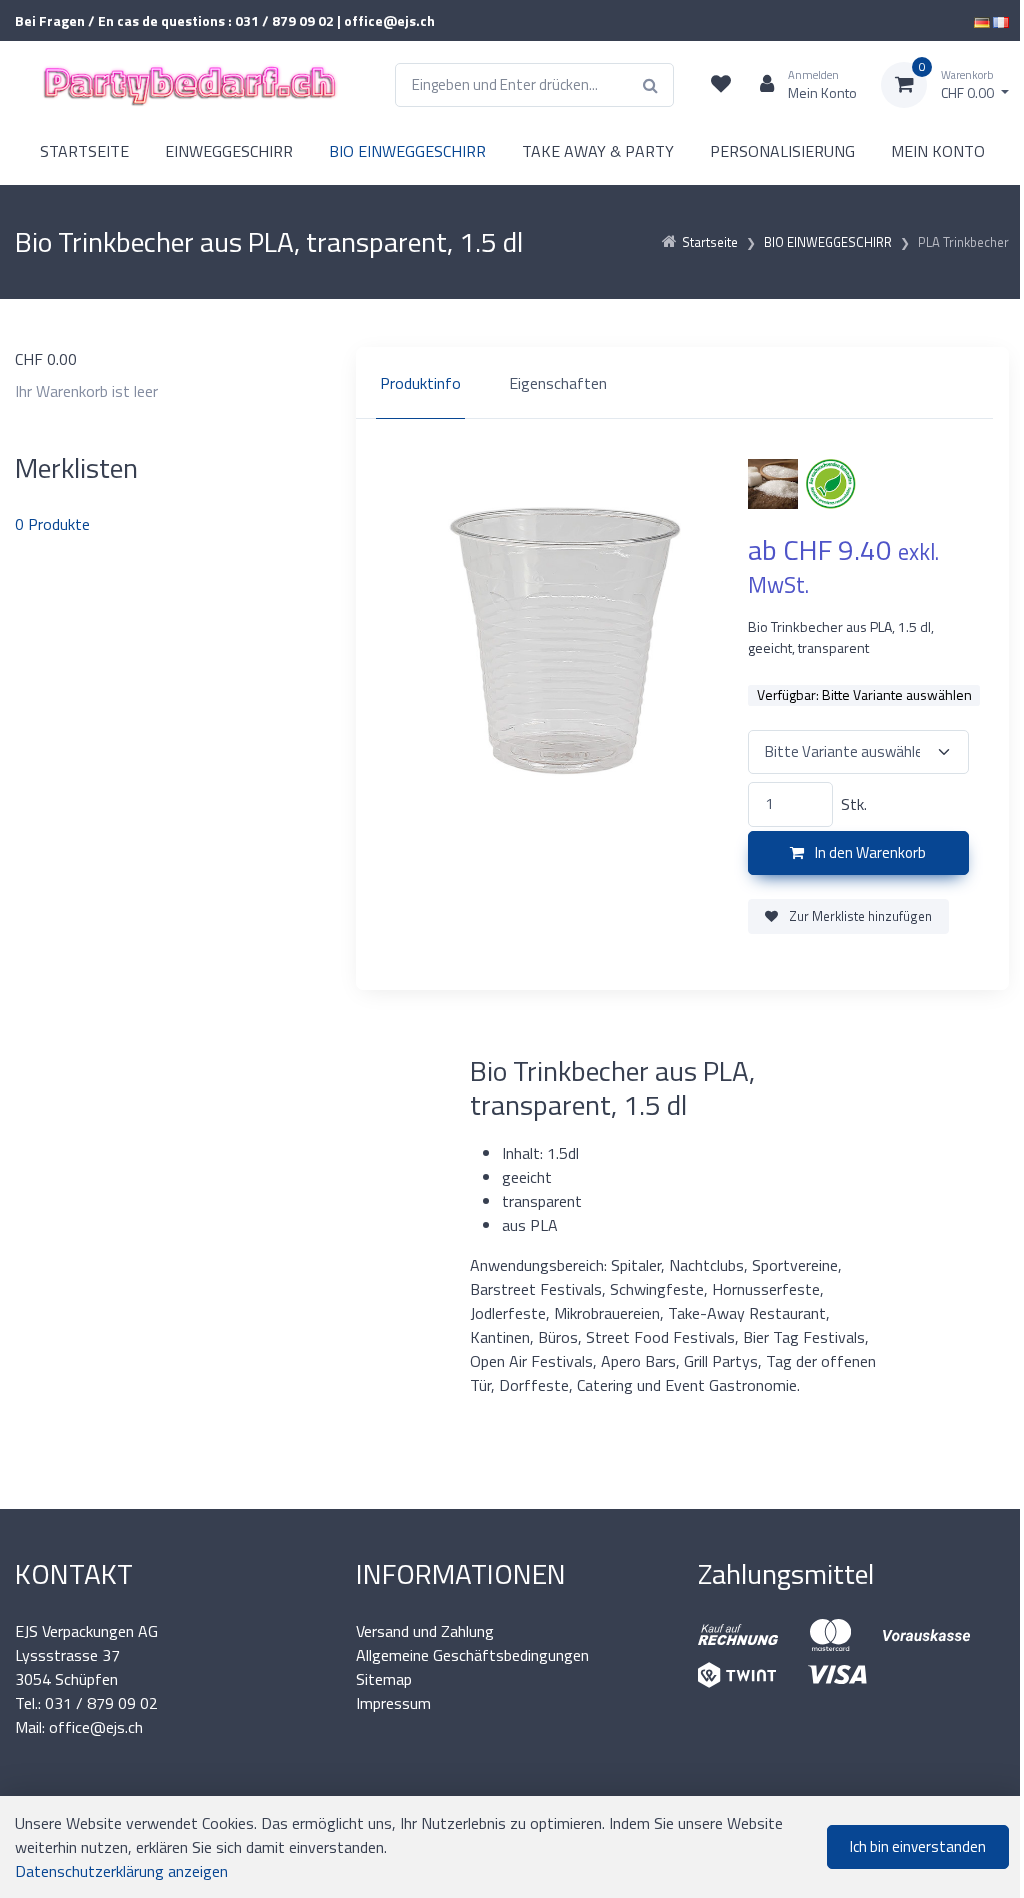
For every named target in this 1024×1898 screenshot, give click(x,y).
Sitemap (384, 1679)
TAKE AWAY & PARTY (598, 151)
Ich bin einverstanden (918, 1846)
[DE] (982, 20)
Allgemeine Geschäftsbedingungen (472, 1655)
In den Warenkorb (869, 852)
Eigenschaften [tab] (558, 383)
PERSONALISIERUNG (782, 151)
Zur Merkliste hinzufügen (859, 916)
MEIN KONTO (938, 151)
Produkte (52, 524)
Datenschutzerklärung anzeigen (121, 1871)
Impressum (393, 1703)
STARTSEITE (84, 151)
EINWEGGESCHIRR (229, 151)
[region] (682, 383)
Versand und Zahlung (425, 1631)
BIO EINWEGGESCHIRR (407, 151)
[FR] (1001, 20)
